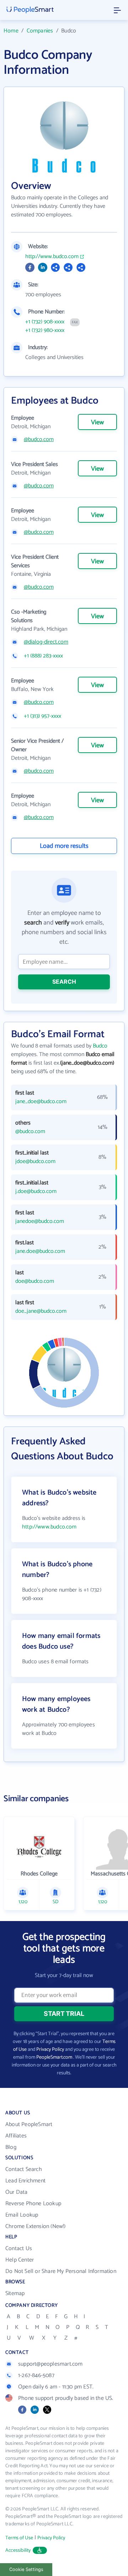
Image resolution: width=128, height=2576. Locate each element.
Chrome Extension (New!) (36, 2226)
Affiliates (16, 2136)
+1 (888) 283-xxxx (43, 656)
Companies (40, 31)
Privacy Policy (50, 2050)
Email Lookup (22, 2215)
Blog (11, 2147)
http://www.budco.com (52, 257)
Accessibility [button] (18, 2551)
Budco (100, 1046)
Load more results (64, 846)
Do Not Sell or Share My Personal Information (61, 2271)
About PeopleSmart (29, 2124)
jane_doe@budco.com (41, 1102)
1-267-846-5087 (36, 2375)
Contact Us (19, 2249)
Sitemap (15, 2293)
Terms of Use (19, 2538)
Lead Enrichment (25, 2181)
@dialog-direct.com (46, 642)
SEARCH (64, 982)
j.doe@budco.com (36, 1192)
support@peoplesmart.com (50, 2364)
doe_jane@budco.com (41, 1311)
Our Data (17, 2192)
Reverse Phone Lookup (33, 2204)
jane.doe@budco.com (40, 1251)
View (97, 422)
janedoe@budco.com (40, 1222)
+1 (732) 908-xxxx (45, 322)
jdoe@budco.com (35, 1162)
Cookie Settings (26, 2569)
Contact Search (24, 2169)
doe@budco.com (35, 1281)
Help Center (20, 2260)
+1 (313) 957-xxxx (42, 716)
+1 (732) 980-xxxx (45, 331)
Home (11, 31)
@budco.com (39, 440)
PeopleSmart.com (54, 2057)
